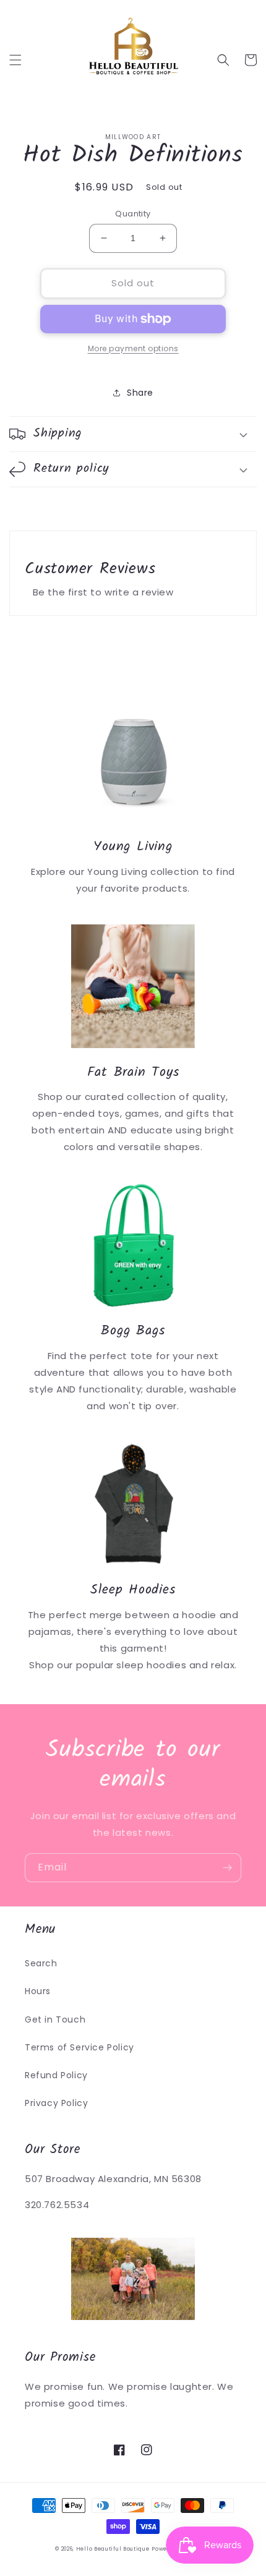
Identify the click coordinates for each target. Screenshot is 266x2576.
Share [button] (140, 393)
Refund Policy (56, 2075)
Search (41, 1963)
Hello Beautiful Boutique (113, 2549)
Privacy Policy (56, 2103)
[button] (15, 60)
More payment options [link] (133, 348)
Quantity (133, 214)
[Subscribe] (227, 1868)
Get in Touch (55, 2019)
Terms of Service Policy (79, 2047)
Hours (38, 1991)
